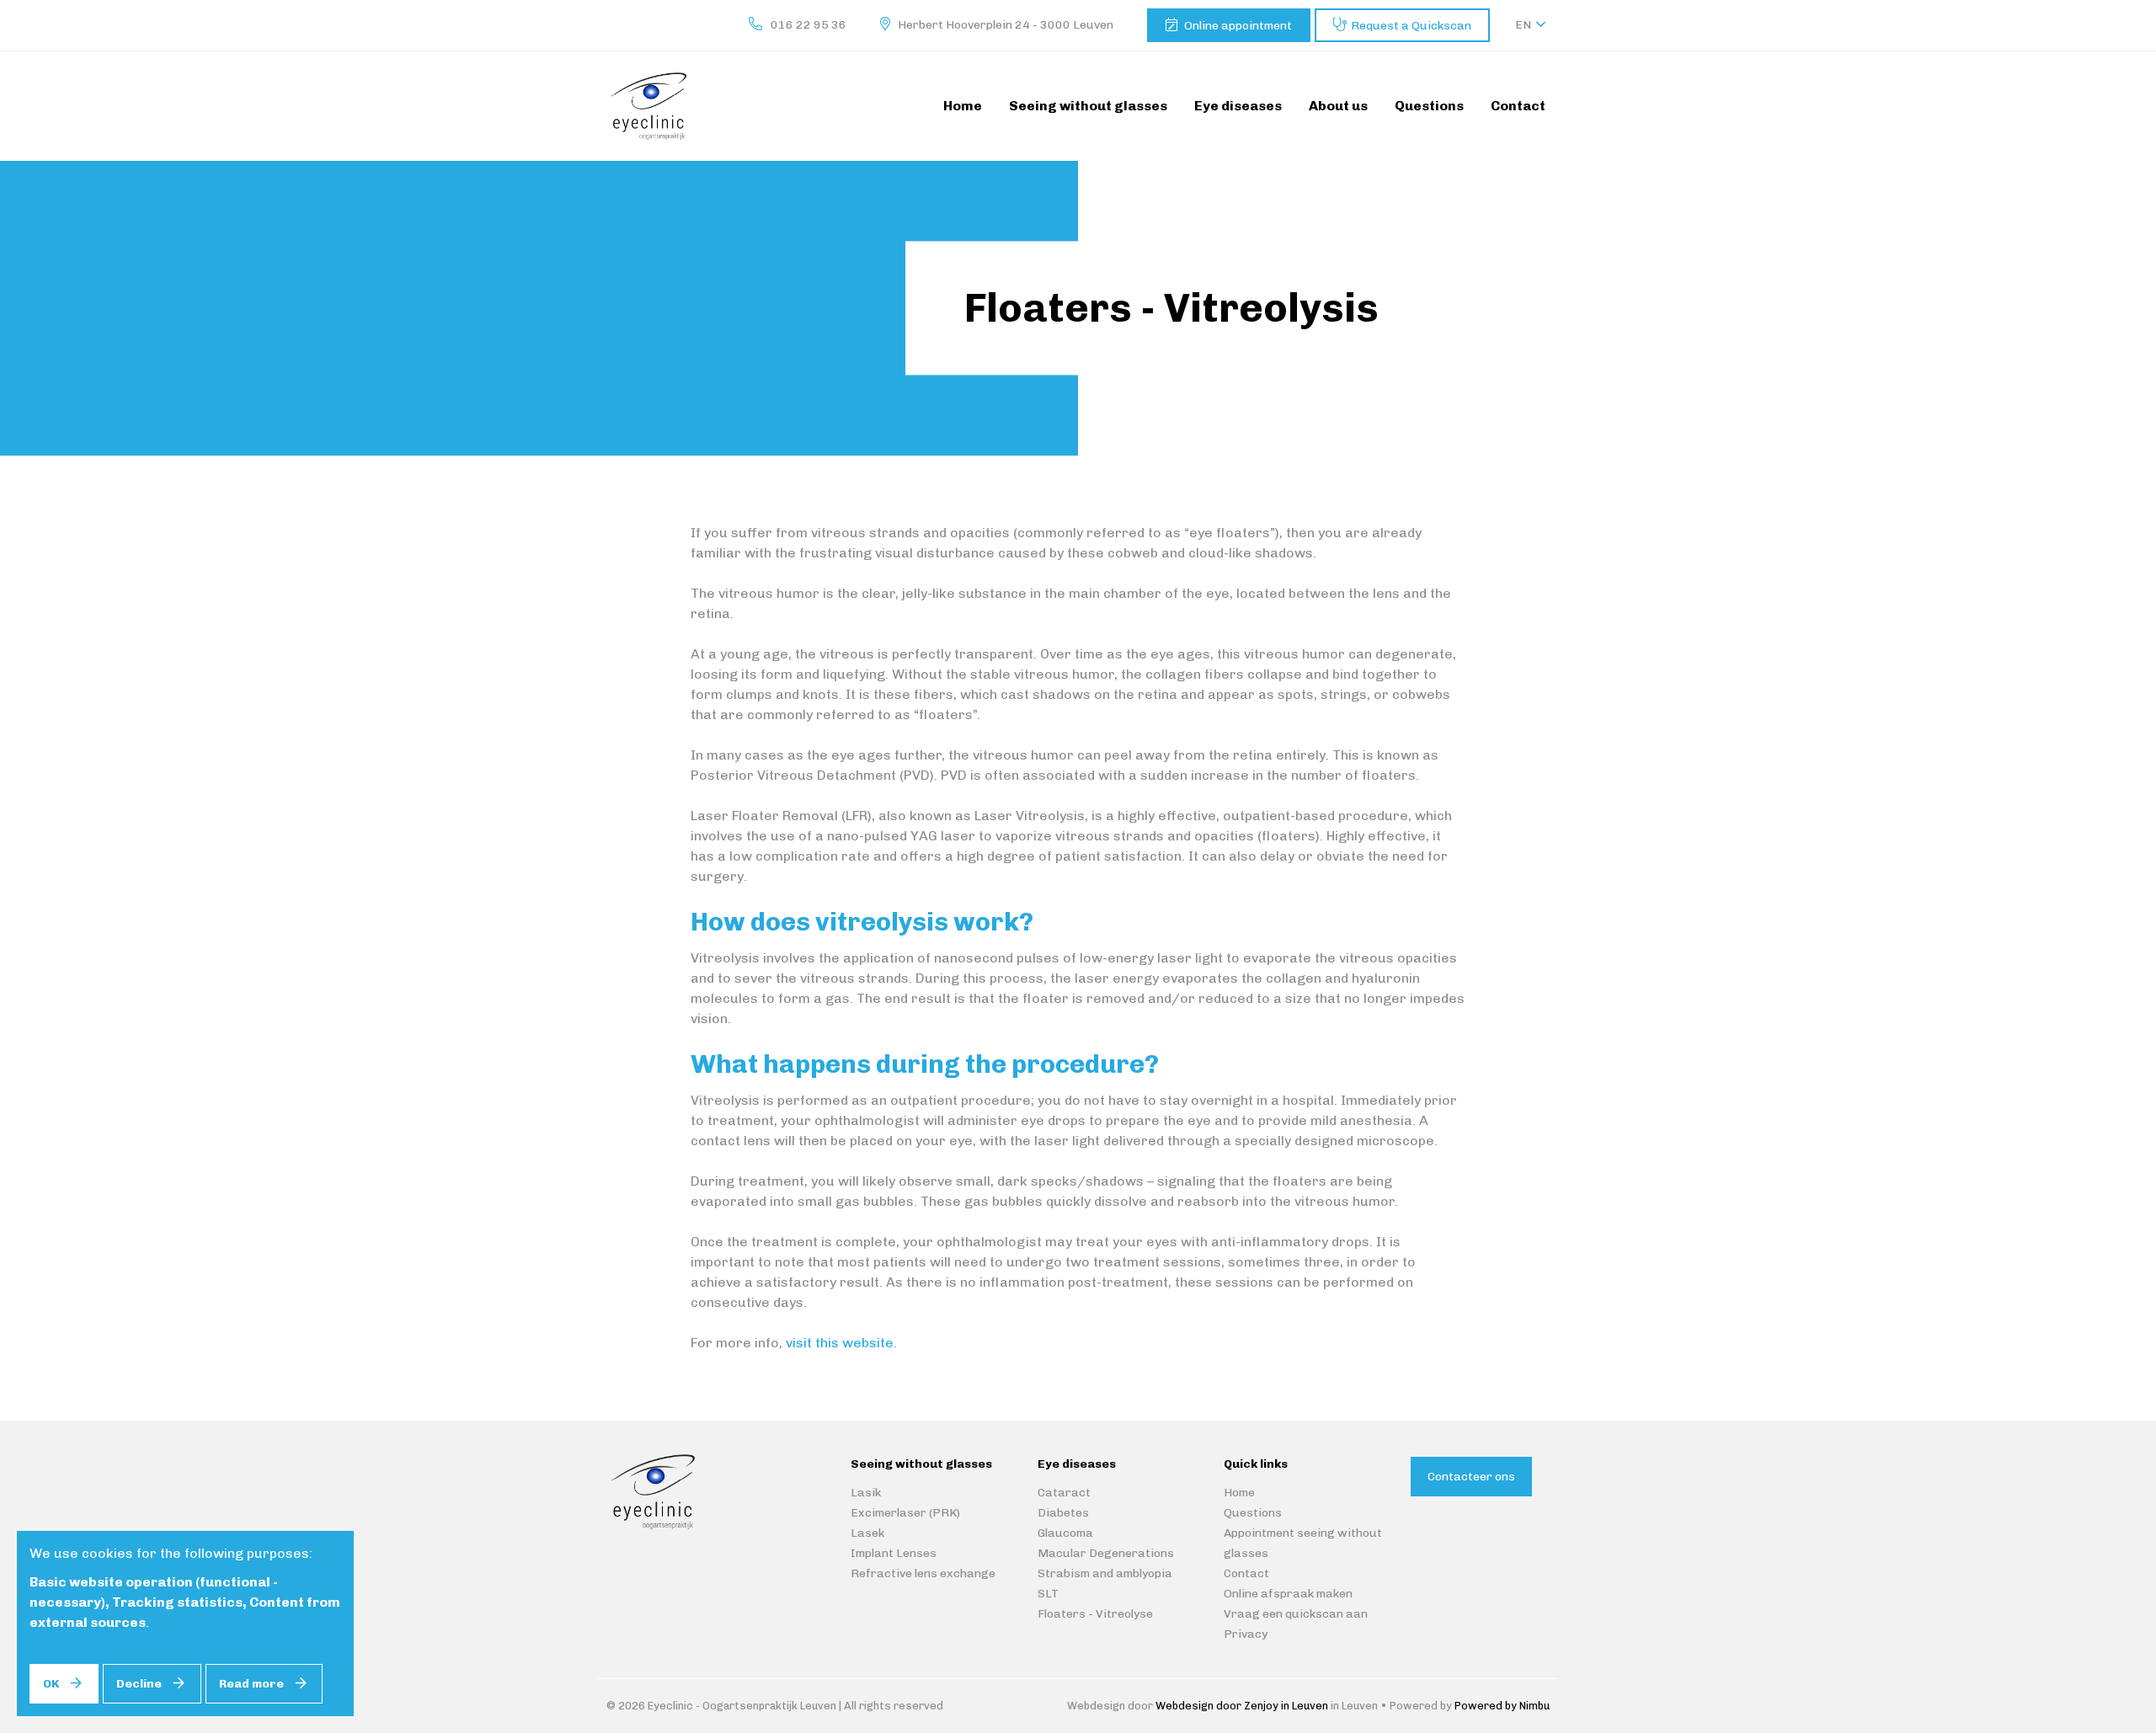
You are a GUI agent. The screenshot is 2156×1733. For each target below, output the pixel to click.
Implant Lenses (894, 1553)
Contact (1246, 1573)
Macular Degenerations (1106, 1553)
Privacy (1246, 1634)
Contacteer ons (1471, 1477)
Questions (1253, 1513)
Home (1239, 1493)
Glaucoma (1065, 1533)
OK (51, 1684)
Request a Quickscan (1411, 26)
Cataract (1064, 1493)
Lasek (867, 1533)
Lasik (866, 1493)
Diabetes (1063, 1513)
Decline (139, 1684)
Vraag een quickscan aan (1296, 1614)
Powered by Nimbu (1502, 1706)
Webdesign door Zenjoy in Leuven (1242, 1706)
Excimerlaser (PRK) (905, 1513)
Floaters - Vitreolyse (1095, 1614)
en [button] (1523, 25)
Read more (251, 1684)
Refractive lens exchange (923, 1573)
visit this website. (841, 1343)
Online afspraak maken (1288, 1594)
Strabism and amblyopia (1105, 1573)
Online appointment (1238, 26)
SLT (1048, 1594)
